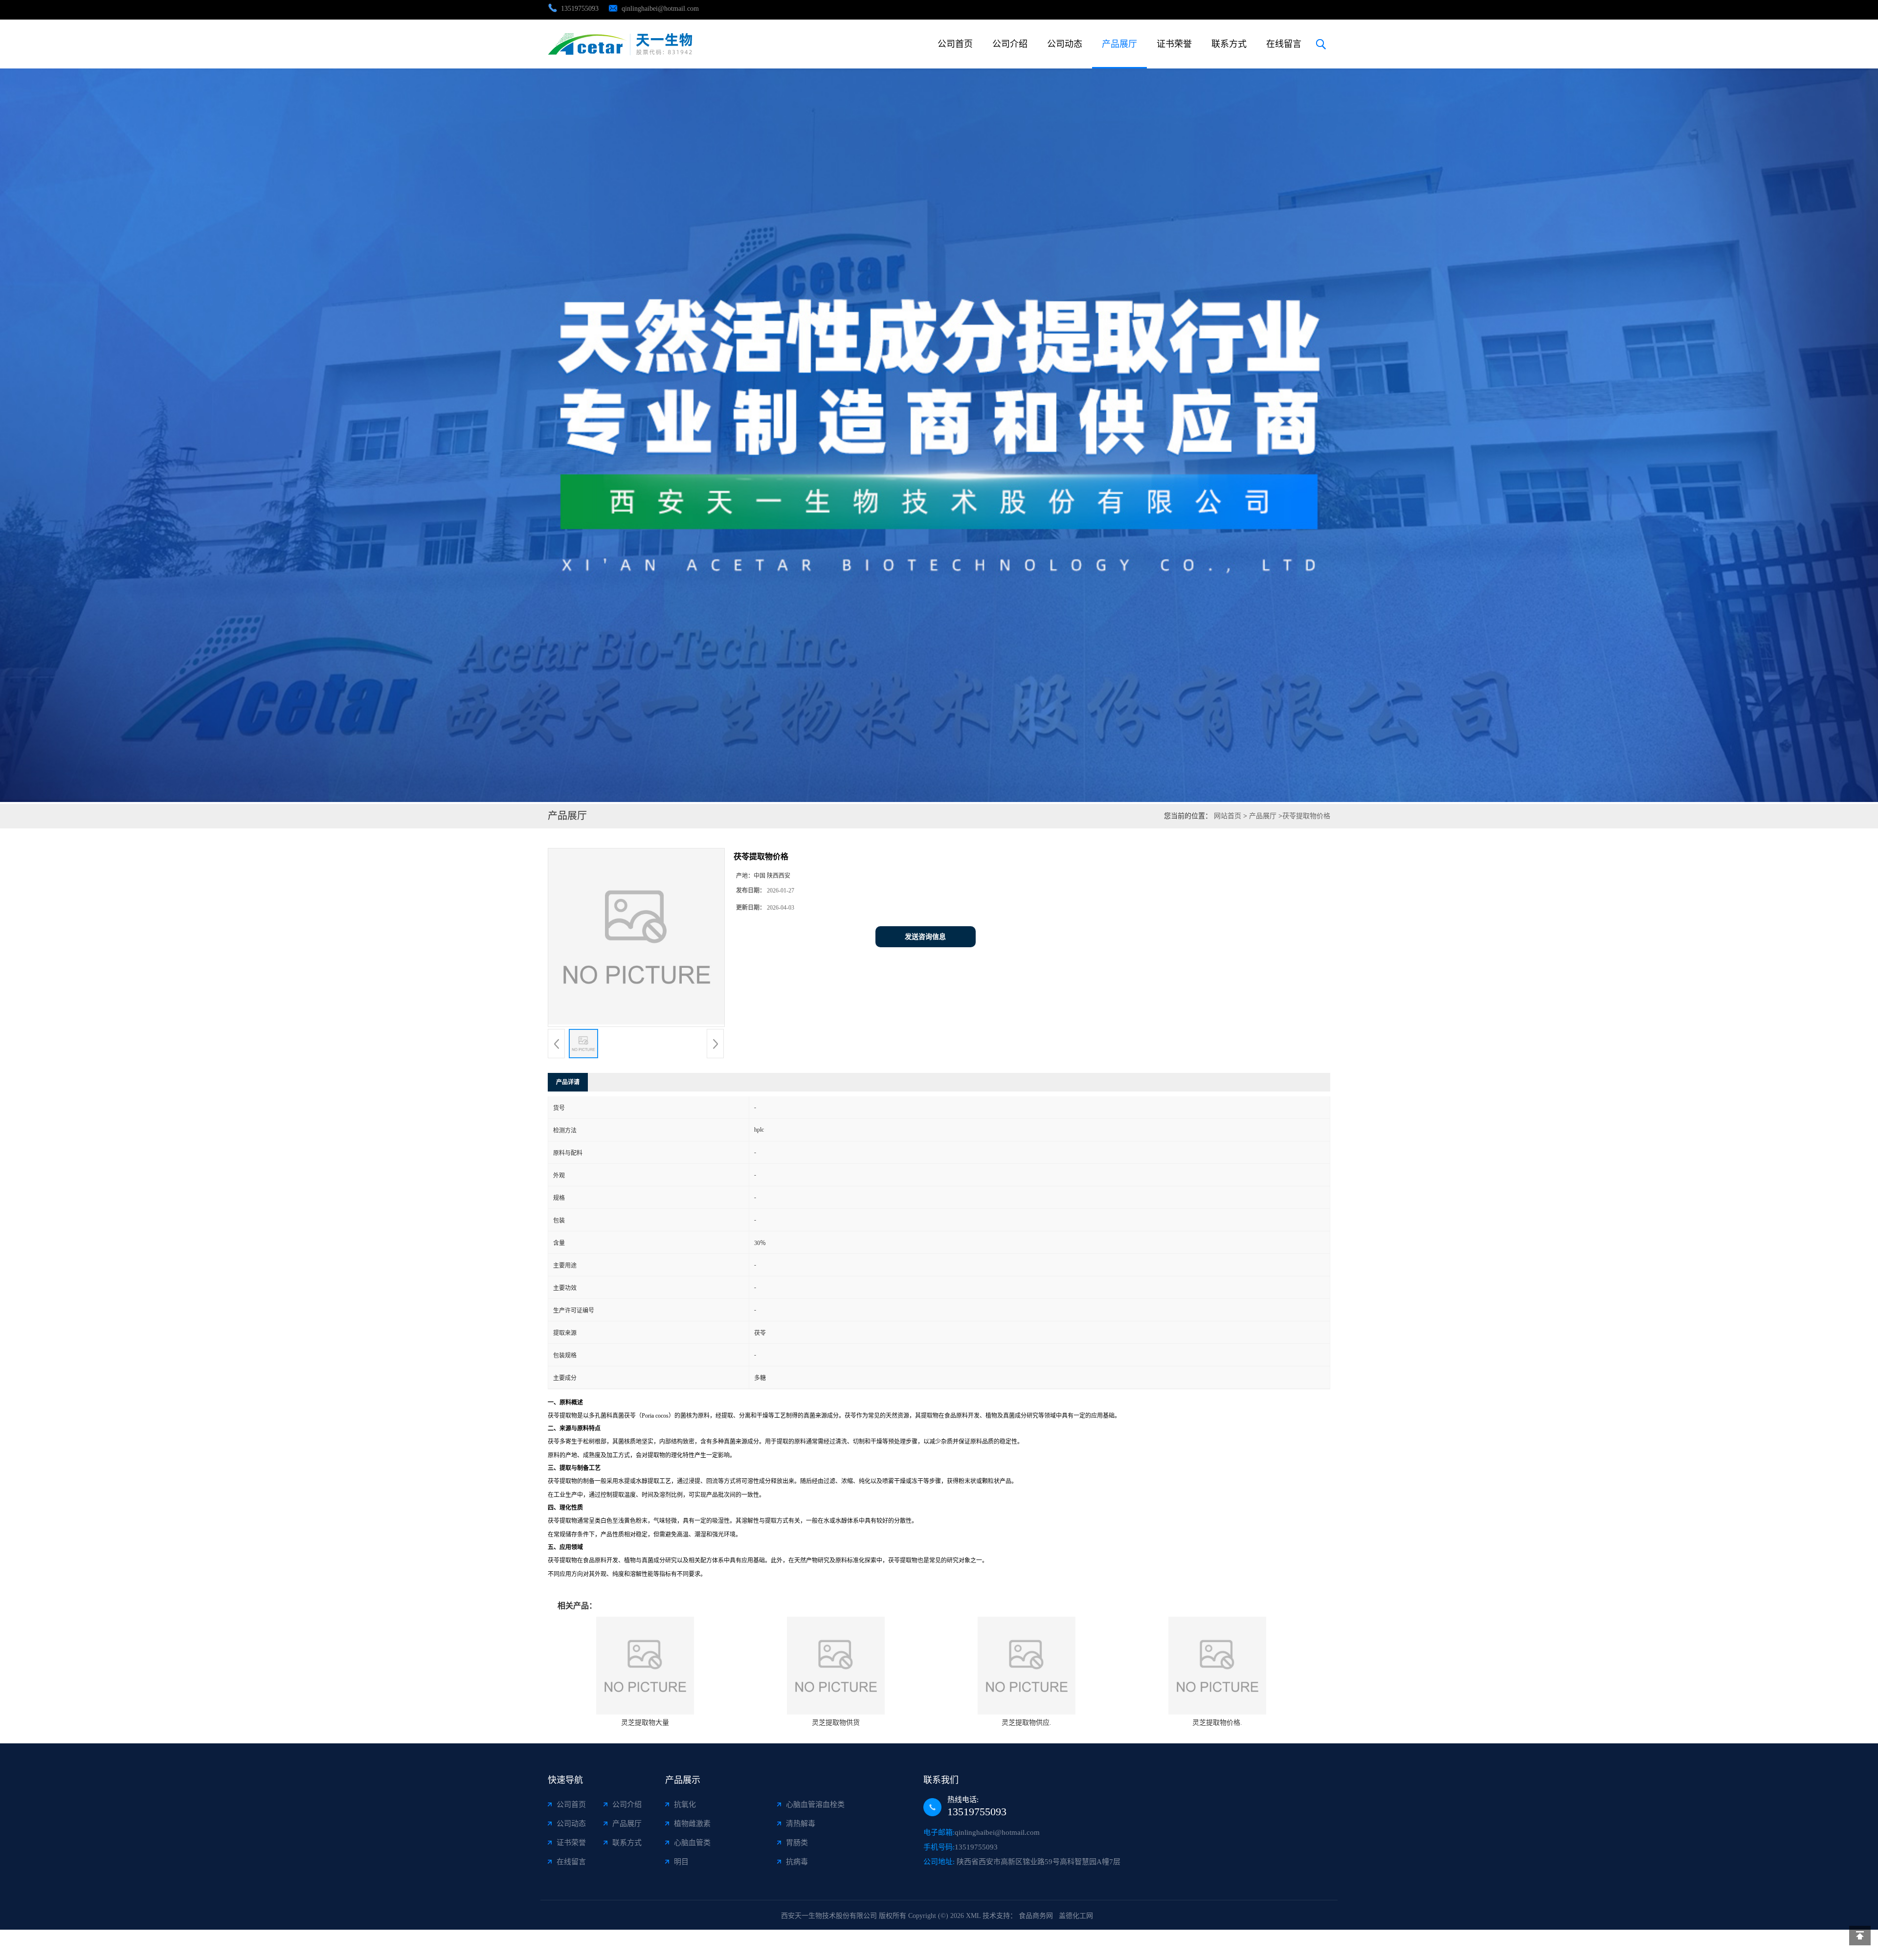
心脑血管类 (692, 1843)
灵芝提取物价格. (1217, 1723)
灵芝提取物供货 (836, 1723)
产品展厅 (1119, 44)
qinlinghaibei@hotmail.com (660, 9)
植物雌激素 (692, 1824)
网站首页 (1228, 816)
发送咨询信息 (925, 937)
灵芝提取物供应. (1027, 1723)
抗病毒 (797, 1862)
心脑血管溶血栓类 (815, 1804)
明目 (681, 1862)
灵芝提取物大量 (645, 1723)
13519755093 (580, 9)
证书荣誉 (1174, 44)
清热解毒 (801, 1824)
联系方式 (1229, 44)
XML (973, 1916)
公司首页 (955, 44)
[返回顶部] (1860, 1936)
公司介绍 (1010, 44)
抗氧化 (685, 1804)
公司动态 (1065, 44)
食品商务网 (1036, 1916)
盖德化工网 (1076, 1916)
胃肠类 (797, 1843)
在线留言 (1284, 44)
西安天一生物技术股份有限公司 (829, 1916)
